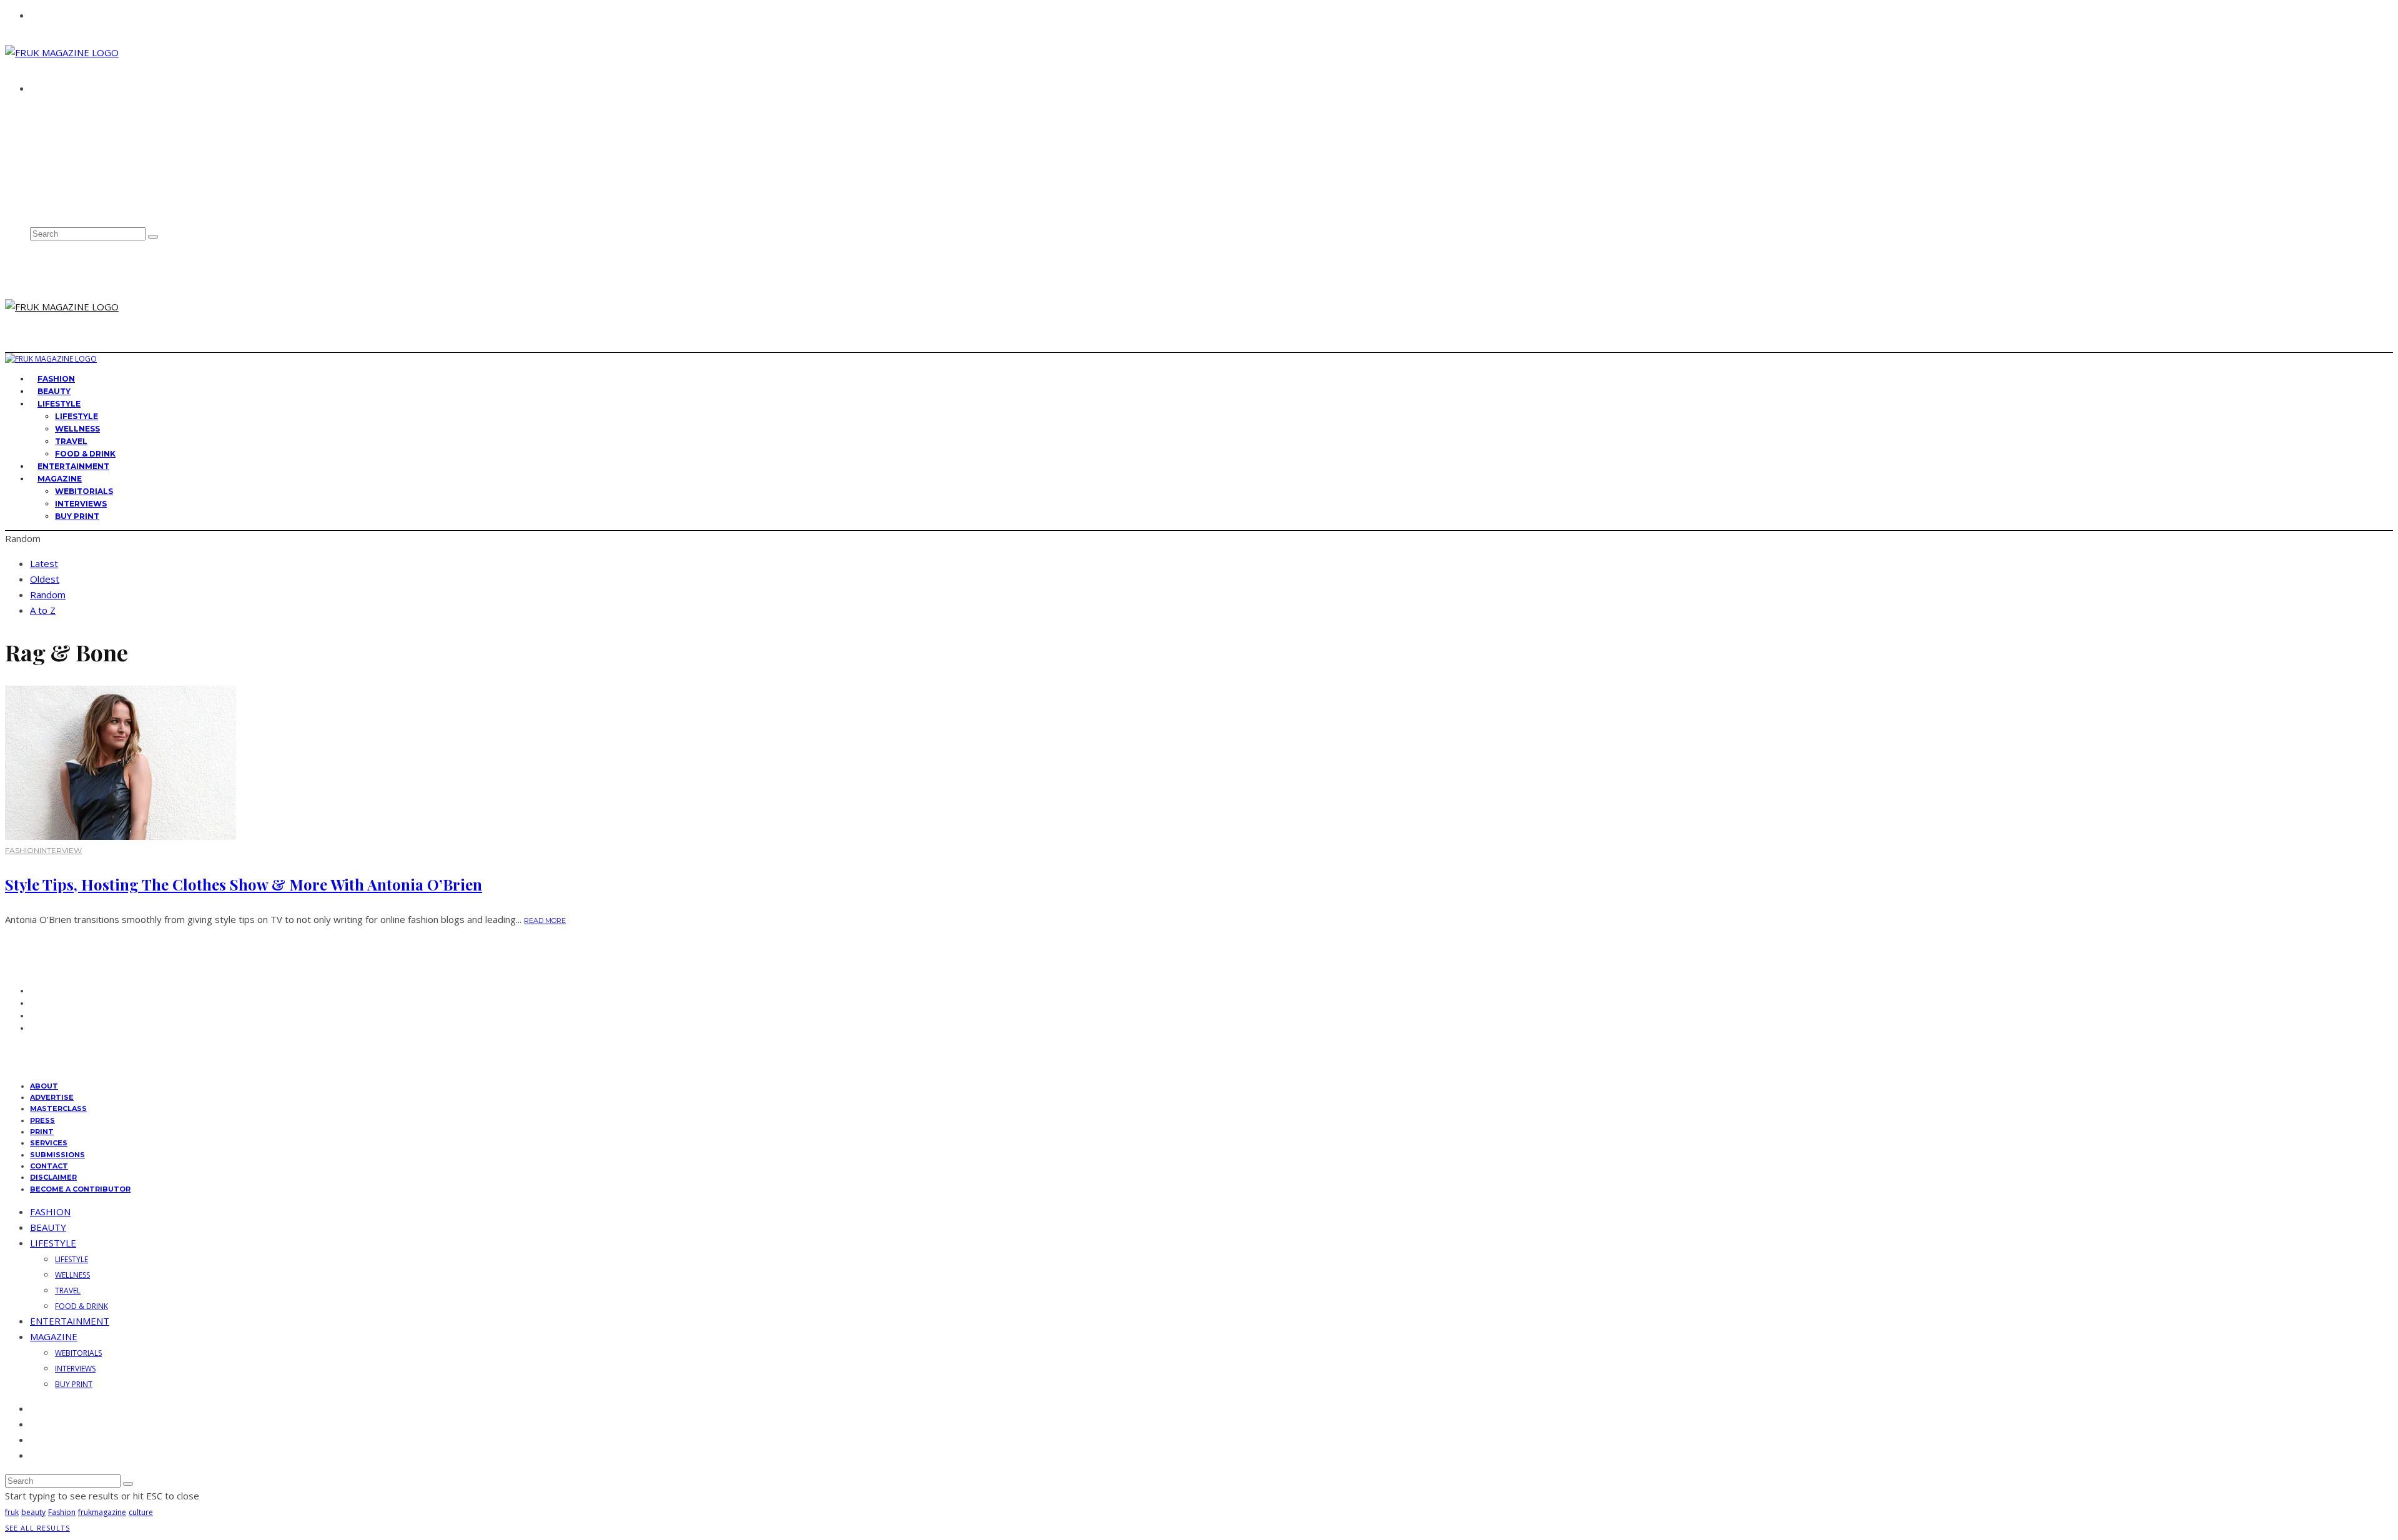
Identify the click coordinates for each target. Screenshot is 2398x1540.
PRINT (42, 1132)
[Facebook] (34, 152)
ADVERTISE (56, 122)
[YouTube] (34, 207)
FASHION (22, 850)
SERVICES (49, 1143)
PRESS (42, 1120)
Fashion (62, 1512)
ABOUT (48, 111)
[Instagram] (34, 180)
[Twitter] (34, 166)
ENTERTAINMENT (70, 1321)
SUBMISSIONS (57, 1155)
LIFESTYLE (59, 404)
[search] (153, 237)
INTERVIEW (61, 850)
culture (141, 1512)
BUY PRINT (77, 516)
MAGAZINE (60, 479)
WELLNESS (77, 429)
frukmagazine (102, 1512)
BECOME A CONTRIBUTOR (80, 1189)
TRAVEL (71, 441)
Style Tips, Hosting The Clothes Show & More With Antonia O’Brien (244, 884)
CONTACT (53, 134)
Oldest (45, 579)
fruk (12, 1512)
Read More (545, 921)
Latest (44, 563)
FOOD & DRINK (81, 1306)
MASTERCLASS (58, 1108)
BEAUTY (48, 1227)
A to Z (43, 610)
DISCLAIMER (53, 1177)
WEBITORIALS (84, 491)
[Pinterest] (34, 193)
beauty (33, 1512)
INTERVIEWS (81, 504)
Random (48, 595)
